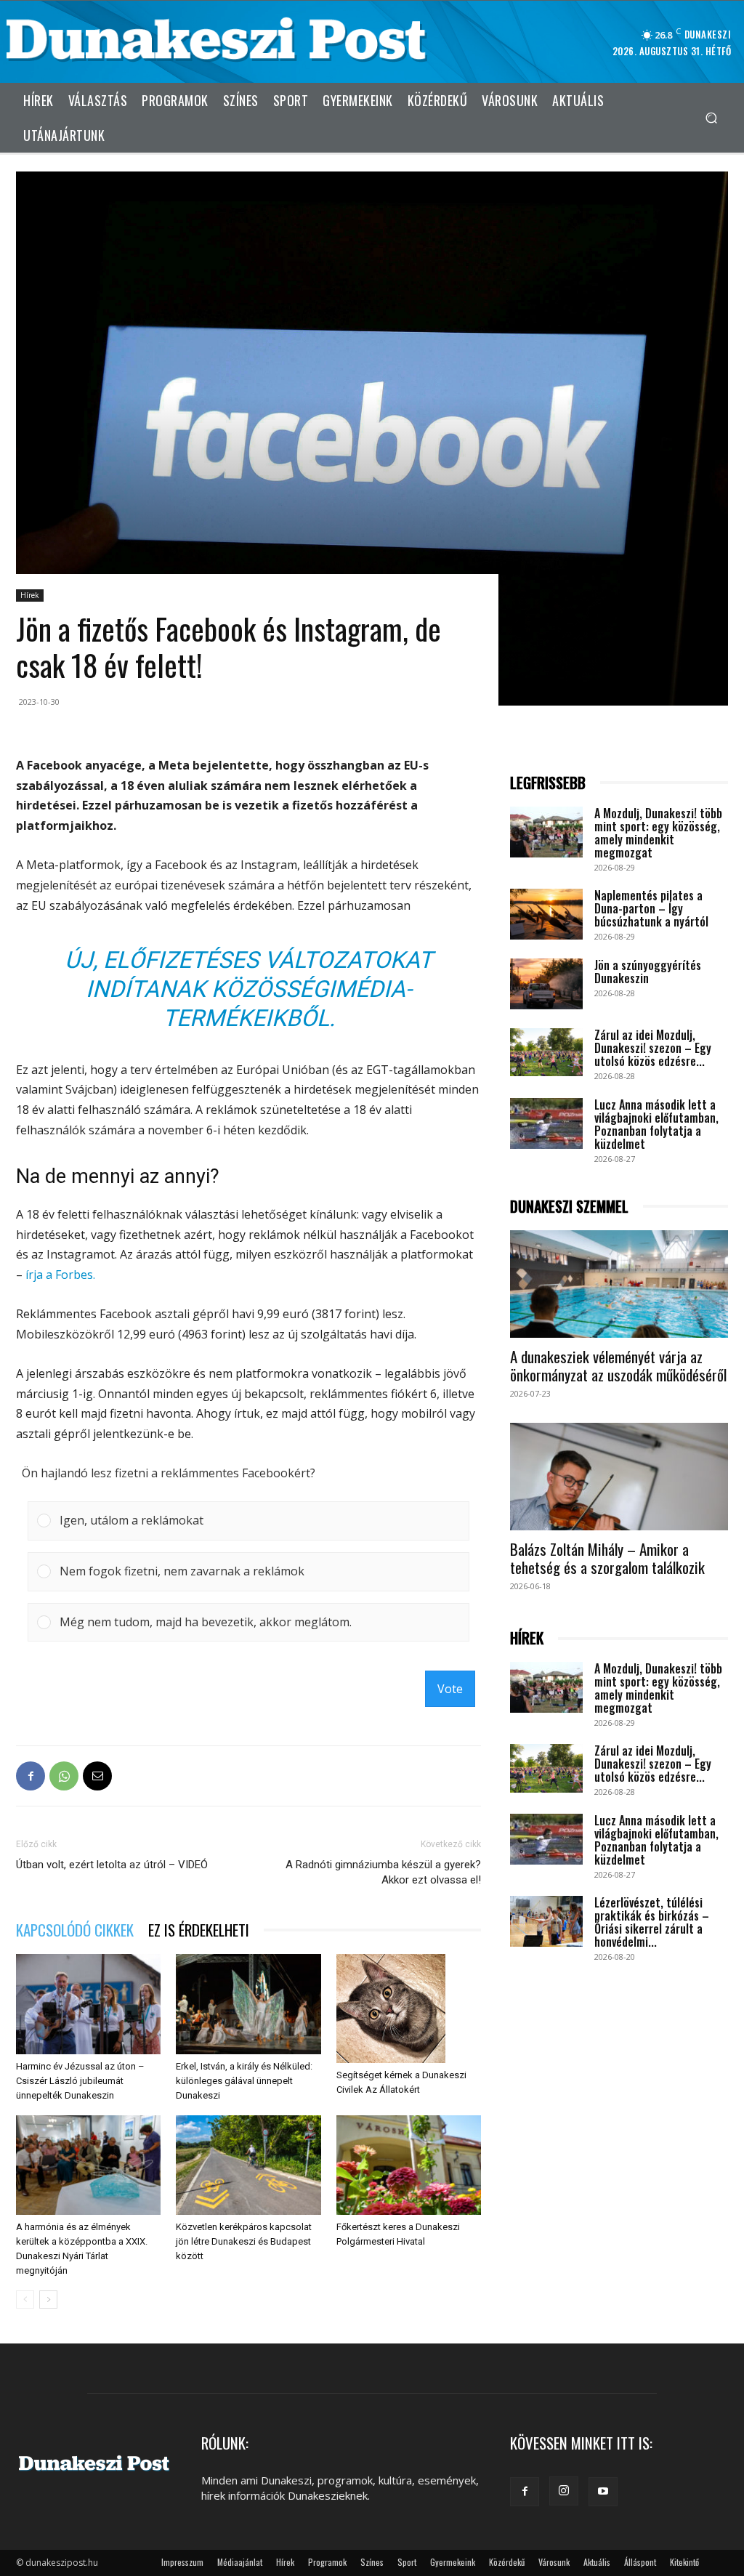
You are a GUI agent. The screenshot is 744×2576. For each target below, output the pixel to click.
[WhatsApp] (64, 1776)
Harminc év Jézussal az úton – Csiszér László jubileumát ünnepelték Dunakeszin (80, 2081)
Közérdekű (507, 2562)
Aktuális (597, 2562)
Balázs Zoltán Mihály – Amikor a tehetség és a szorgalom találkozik (607, 1558)
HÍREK (527, 1638)
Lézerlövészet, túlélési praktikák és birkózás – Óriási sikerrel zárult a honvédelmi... (652, 1922)
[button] (711, 117)
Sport (407, 2562)
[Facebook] (31, 1776)
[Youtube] (603, 2492)
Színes (372, 2562)
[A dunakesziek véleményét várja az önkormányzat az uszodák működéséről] (619, 1284)
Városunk (554, 2562)
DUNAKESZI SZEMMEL (569, 1207)
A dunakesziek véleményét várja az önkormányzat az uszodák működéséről (618, 1365)
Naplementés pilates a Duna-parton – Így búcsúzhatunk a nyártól (651, 908)
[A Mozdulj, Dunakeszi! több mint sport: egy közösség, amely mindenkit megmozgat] (546, 832)
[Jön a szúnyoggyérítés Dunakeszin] (546, 984)
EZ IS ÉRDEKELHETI (199, 1930)
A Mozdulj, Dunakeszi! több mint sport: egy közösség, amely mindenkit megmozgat (658, 833)
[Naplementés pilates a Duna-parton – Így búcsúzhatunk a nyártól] (546, 914)
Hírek (30, 595)
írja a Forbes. (60, 1275)
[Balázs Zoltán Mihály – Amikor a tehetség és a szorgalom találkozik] (619, 1477)
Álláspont (640, 2562)
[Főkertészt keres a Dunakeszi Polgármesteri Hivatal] (409, 2165)
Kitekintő (684, 2562)
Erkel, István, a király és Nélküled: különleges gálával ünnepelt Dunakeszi (244, 2081)
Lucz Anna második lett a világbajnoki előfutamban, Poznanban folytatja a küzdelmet (656, 1124)
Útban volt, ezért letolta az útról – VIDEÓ (112, 1865)
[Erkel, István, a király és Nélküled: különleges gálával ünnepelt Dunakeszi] (248, 2004)
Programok (327, 2562)
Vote (450, 1689)
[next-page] (48, 2300)
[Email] (97, 1776)
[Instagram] (564, 2491)
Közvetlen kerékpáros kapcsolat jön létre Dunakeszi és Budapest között (244, 2241)
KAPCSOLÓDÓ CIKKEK (75, 1930)
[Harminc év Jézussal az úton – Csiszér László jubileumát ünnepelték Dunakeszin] (88, 2004)
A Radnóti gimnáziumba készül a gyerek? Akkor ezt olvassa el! (383, 1872)
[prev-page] (25, 2300)
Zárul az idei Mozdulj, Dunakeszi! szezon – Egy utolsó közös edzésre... (653, 1048)
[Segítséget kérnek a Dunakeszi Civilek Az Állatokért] (409, 2008)
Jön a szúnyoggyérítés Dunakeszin (648, 972)
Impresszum (182, 2562)
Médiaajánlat (240, 2562)
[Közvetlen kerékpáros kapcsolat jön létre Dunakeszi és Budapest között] (248, 2165)
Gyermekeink (453, 2562)
